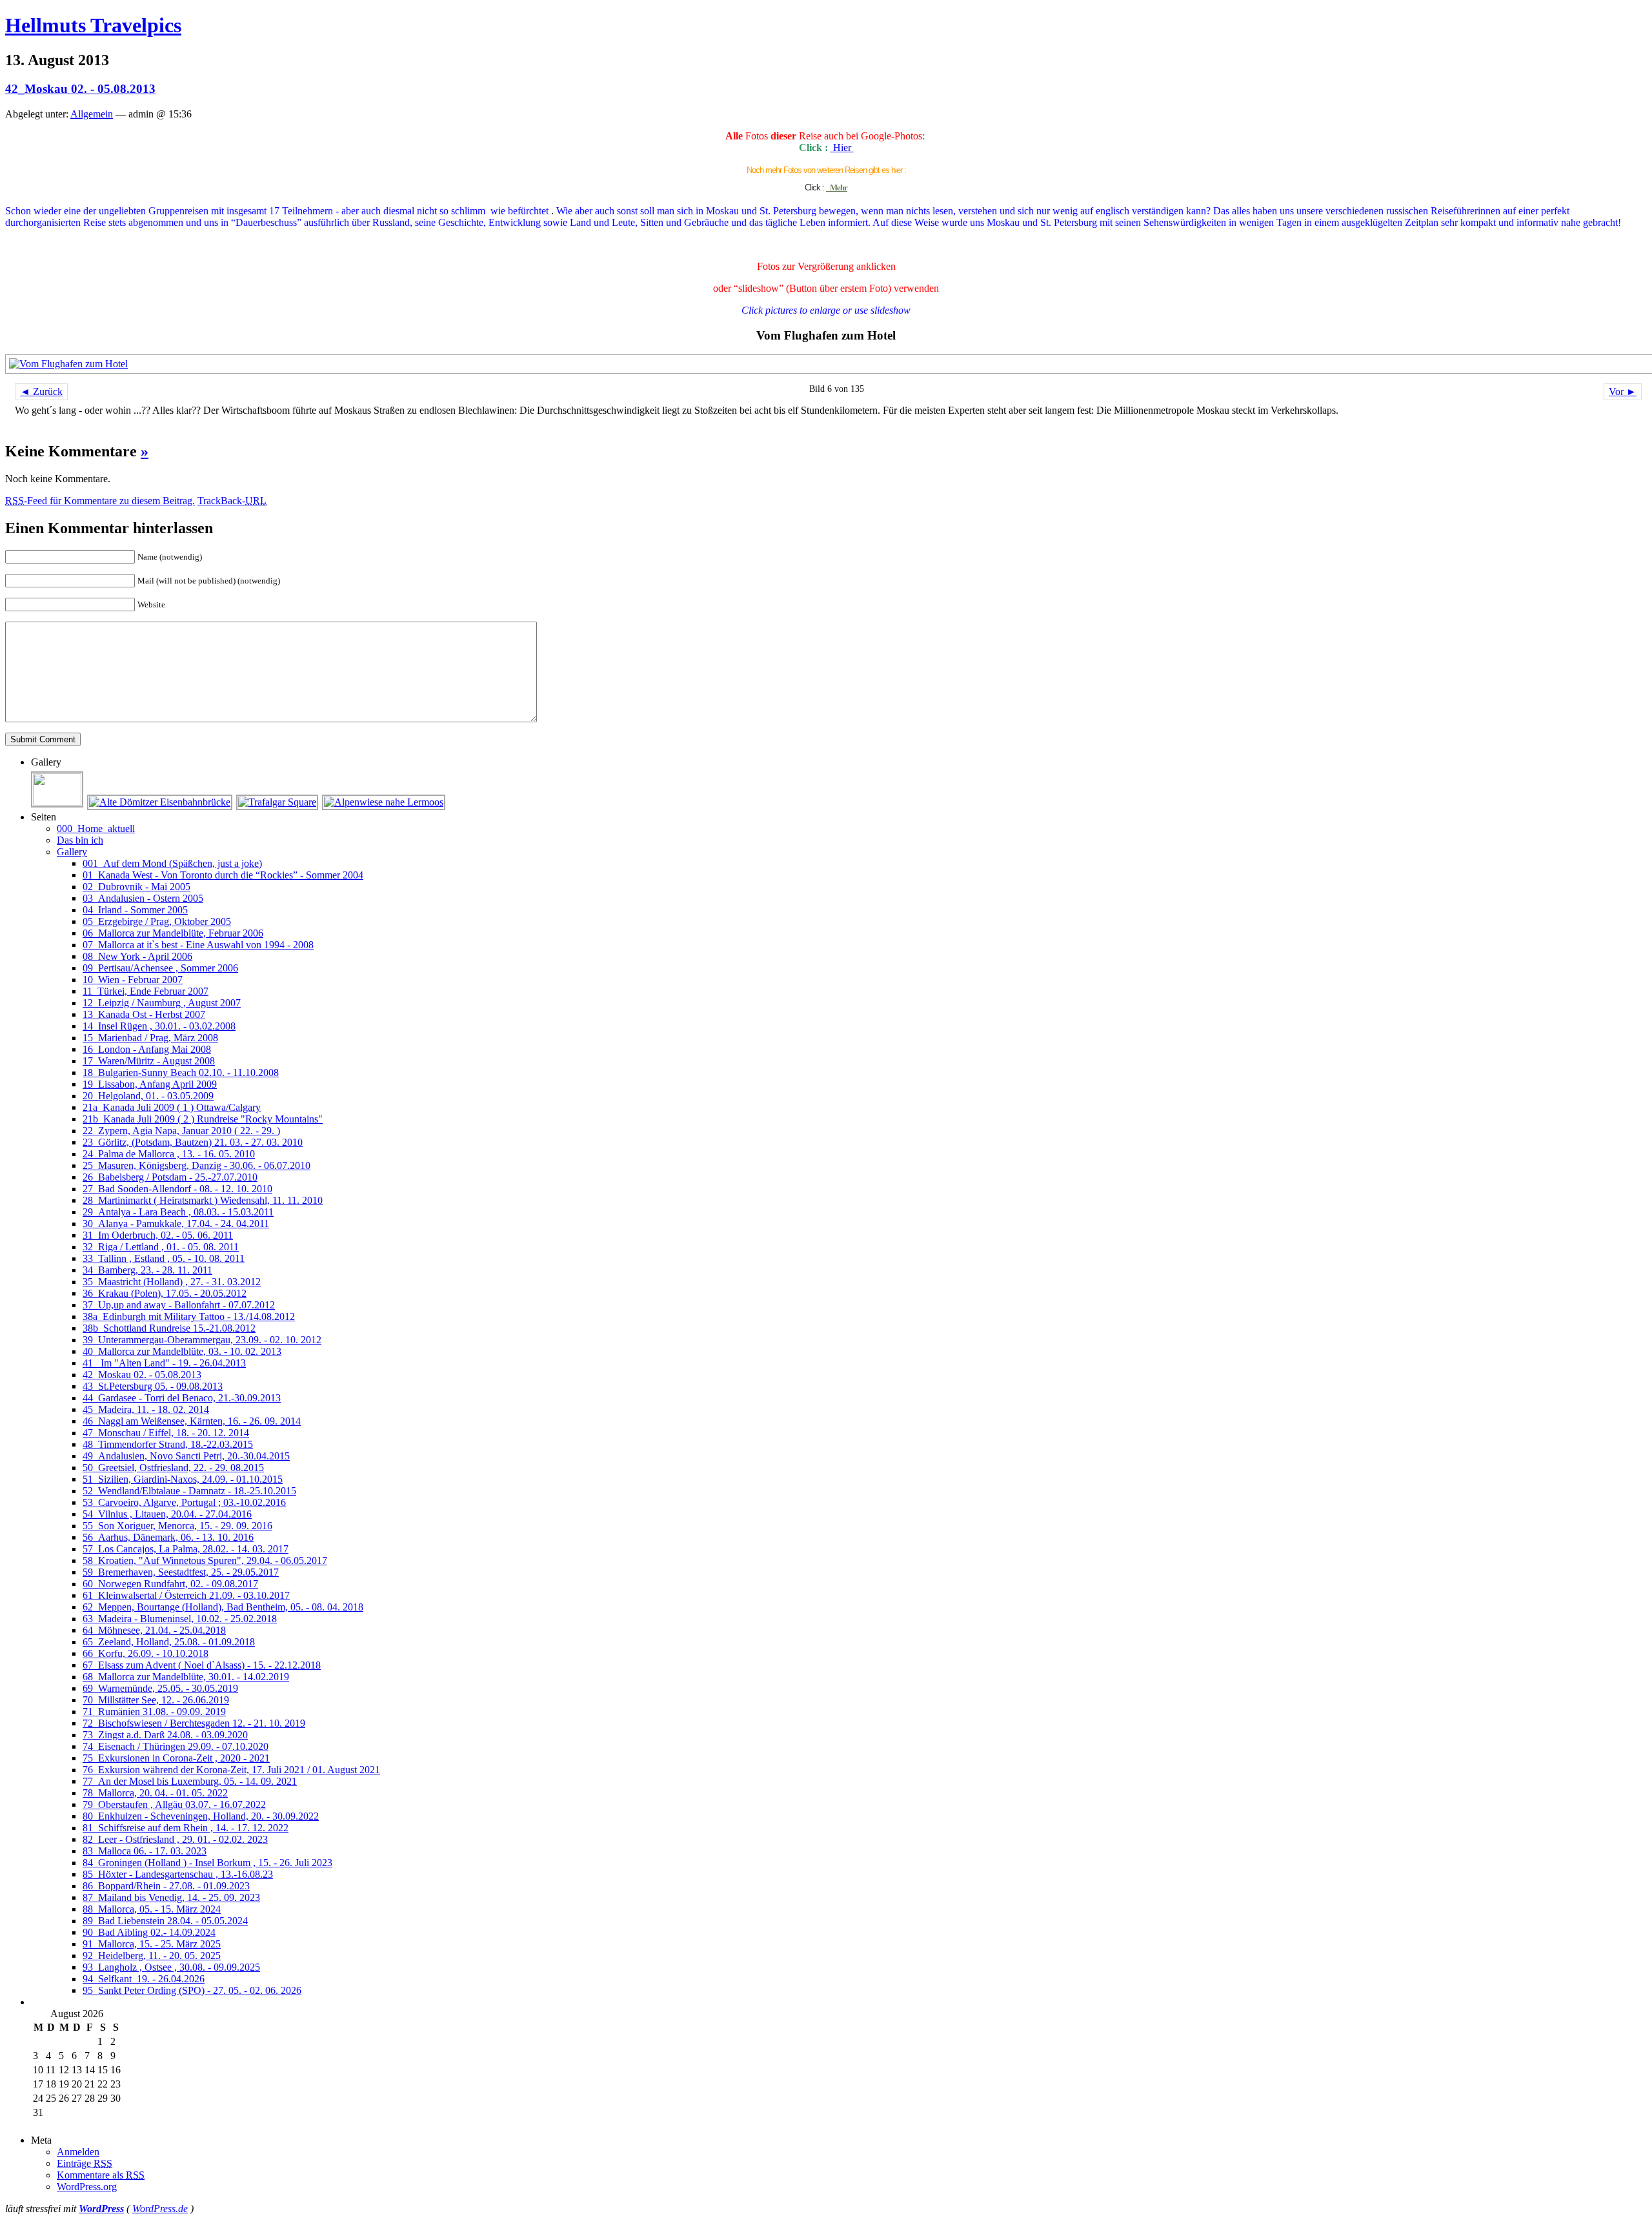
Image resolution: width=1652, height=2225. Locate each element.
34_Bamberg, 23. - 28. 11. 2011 (147, 1270)
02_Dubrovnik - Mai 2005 (136, 887)
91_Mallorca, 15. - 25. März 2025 (152, 1944)
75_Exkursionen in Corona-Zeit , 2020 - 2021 (176, 1758)
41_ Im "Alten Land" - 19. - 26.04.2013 (164, 1363)
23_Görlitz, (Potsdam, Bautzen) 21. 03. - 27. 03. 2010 (193, 1142)
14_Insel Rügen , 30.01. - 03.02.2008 (159, 1026)
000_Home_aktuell (96, 828)
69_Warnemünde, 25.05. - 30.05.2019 (160, 1688)
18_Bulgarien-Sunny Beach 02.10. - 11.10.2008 (181, 1072)
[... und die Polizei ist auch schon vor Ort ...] (58, 802)
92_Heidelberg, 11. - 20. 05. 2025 (152, 1956)
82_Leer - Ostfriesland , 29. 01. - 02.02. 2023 (175, 1839)
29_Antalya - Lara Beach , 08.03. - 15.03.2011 (178, 1212)
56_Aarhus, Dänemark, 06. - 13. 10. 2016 (168, 1537)
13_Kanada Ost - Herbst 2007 (144, 1014)
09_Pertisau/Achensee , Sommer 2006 (160, 968)
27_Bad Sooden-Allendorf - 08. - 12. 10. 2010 (177, 1189)
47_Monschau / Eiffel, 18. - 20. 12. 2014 (166, 1433)
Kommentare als (101, 2175)
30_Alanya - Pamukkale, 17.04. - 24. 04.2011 (176, 1224)
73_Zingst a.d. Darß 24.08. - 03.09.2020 (165, 1735)
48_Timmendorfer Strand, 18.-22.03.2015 (168, 1444)
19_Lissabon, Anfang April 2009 (150, 1084)
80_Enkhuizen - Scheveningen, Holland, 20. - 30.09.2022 (201, 1816)
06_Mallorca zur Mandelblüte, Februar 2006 (173, 933)
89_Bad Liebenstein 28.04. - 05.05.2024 (165, 1921)
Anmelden (78, 2152)
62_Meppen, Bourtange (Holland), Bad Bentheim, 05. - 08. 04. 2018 (223, 1607)
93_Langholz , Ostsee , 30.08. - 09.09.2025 (171, 1967)
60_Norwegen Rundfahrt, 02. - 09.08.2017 (170, 1584)
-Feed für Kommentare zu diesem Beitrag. (100, 501)
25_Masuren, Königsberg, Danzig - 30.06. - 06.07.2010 (196, 1165)
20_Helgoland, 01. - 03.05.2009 (148, 1096)
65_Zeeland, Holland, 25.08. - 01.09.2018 (169, 1642)
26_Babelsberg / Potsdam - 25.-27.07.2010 (170, 1177)
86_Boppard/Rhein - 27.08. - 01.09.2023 (166, 1886)
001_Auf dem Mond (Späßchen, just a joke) (172, 863)
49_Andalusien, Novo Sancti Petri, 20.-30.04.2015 (186, 1456)
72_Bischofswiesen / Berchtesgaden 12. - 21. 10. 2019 (194, 1723)
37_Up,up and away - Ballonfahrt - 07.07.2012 (179, 1305)
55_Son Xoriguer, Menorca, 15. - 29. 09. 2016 (177, 1526)
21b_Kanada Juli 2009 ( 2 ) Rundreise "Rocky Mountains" (203, 1119)
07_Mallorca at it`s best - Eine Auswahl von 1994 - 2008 (198, 945)
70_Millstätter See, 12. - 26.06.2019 (156, 1700)
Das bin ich (80, 840)
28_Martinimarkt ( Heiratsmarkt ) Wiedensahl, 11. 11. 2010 (203, 1200)
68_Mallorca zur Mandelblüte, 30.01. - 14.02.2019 (186, 1677)
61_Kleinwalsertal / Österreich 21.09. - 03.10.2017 (186, 1595)
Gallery (72, 852)
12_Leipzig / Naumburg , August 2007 (162, 1003)
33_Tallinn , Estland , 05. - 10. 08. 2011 (164, 1258)
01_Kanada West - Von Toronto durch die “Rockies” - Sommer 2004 (223, 875)
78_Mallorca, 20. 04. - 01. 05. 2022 (155, 1793)
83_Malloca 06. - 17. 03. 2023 (145, 1851)
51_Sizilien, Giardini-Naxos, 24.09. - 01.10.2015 (183, 1479)
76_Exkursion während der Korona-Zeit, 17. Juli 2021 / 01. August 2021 (231, 1770)
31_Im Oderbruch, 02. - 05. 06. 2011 (158, 1235)
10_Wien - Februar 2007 (133, 980)
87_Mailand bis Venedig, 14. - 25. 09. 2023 (171, 1897)
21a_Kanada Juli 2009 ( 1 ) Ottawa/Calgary (172, 1107)
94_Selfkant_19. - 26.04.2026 (144, 1979)
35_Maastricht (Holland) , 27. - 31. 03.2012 (172, 1282)
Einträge (85, 2163)
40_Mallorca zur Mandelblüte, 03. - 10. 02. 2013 (182, 1351)
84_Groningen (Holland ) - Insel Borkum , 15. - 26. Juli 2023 (207, 1863)
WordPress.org (87, 2187)
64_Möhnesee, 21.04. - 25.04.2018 (154, 1630)
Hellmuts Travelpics (93, 25)
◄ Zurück (41, 391)
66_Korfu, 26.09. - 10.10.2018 (146, 1653)
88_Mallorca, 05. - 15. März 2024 (152, 1909)
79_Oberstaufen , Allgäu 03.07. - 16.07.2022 (174, 1804)
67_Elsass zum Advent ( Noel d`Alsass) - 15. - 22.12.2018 (202, 1665)
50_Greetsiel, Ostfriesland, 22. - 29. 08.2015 (173, 1468)
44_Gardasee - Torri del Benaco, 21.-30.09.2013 (182, 1398)
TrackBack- (232, 501)
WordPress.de (160, 2209)
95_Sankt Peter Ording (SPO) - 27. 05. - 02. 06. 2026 (192, 1990)
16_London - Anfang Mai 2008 (147, 1049)
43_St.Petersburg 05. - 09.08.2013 (153, 1386)
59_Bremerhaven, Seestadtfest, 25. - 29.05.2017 (181, 1572)
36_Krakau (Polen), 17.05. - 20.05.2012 (165, 1293)
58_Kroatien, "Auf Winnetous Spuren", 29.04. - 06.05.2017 (205, 1560)
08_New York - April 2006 (137, 956)
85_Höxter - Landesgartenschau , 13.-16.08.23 (178, 1874)
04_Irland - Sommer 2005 (135, 910)
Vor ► (1623, 391)
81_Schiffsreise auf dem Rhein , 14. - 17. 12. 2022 (186, 1828)
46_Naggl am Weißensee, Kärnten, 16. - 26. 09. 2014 (192, 1421)
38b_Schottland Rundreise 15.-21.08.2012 (169, 1328)
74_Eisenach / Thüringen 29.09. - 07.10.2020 (176, 1746)
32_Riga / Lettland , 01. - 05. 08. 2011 (161, 1247)
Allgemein (92, 114)
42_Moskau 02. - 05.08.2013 (80, 89)
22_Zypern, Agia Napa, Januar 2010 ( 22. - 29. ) (181, 1131)
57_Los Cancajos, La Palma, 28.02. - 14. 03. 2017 (186, 1549)
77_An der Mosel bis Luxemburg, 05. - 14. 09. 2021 (190, 1781)
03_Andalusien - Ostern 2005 (143, 898)
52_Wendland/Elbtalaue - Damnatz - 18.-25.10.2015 (189, 1491)
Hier (842, 147)
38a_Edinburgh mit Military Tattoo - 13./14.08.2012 (189, 1316)
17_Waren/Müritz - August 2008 (149, 1061)
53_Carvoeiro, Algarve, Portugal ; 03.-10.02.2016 (184, 1502)
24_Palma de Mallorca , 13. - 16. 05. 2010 (169, 1154)
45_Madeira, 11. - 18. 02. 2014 (146, 1409)
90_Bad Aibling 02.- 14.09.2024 (149, 1932)
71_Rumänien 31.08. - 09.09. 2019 (154, 1712)
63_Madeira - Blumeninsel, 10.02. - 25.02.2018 (180, 1619)
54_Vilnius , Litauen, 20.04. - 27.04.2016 (167, 1514)
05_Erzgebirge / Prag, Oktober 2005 (157, 921)
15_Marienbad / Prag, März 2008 (150, 1038)
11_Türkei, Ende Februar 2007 (146, 991)
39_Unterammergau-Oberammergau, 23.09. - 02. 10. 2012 (202, 1340)
